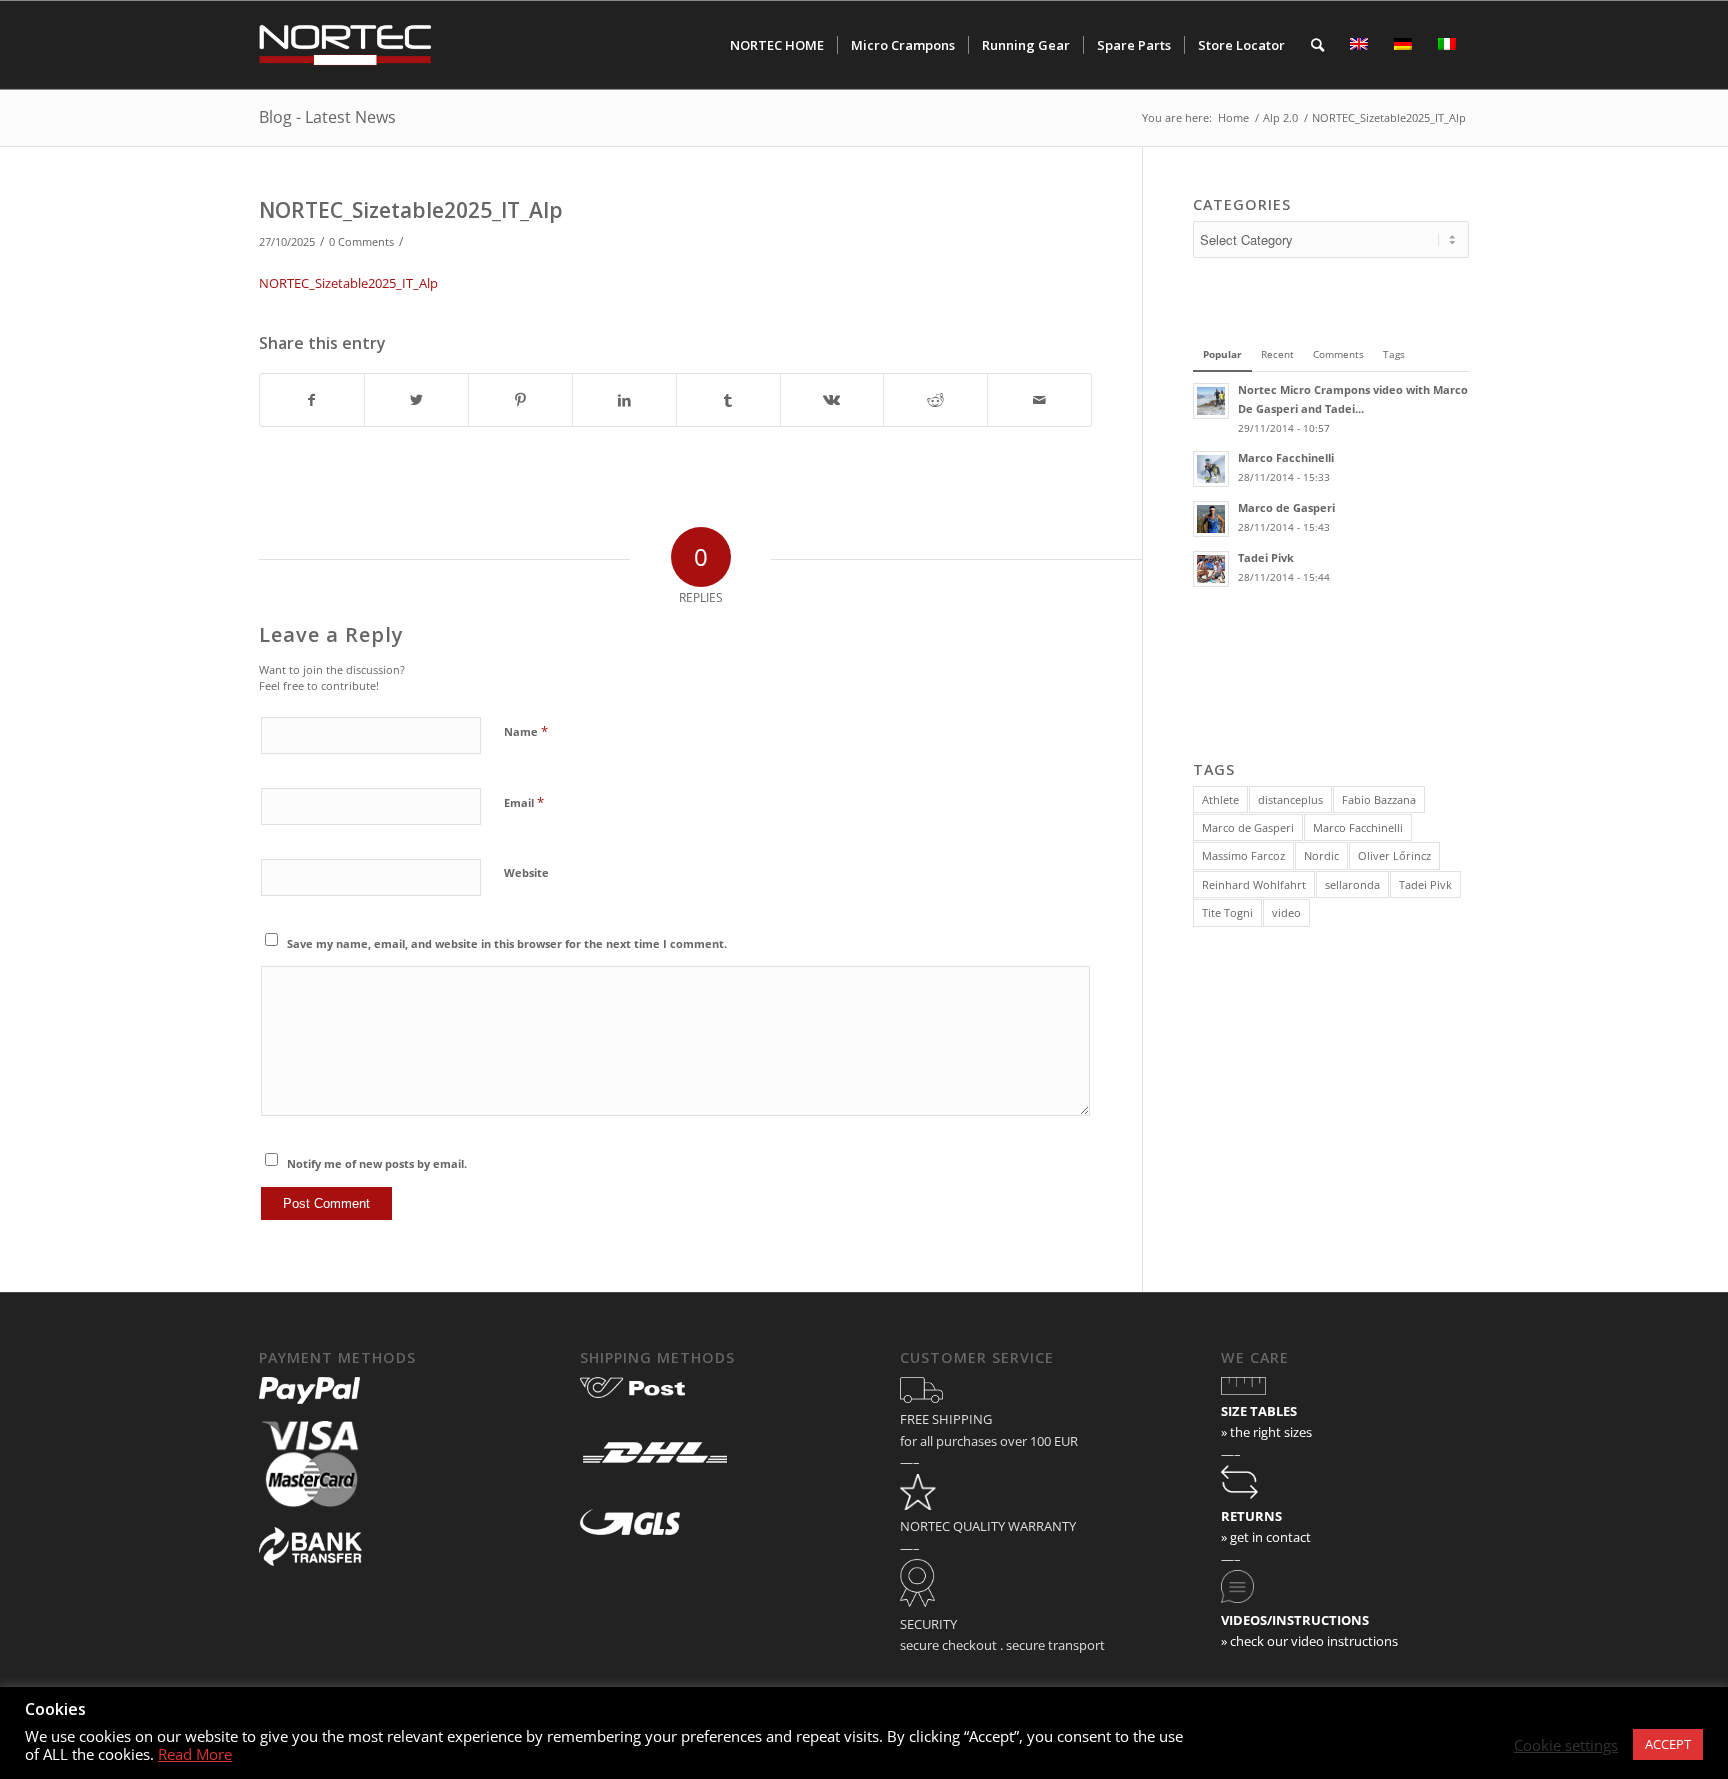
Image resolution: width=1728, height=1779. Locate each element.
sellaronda (1352, 884)
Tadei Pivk (1425, 884)
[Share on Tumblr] (728, 400)
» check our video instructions (1309, 1641)
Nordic (1321, 855)
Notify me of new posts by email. (377, 1163)
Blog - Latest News (327, 117)
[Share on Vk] (832, 400)
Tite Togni (1227, 912)
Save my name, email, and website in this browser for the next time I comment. (507, 943)
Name (526, 731)
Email (524, 802)
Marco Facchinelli (1358, 827)
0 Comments (361, 242)
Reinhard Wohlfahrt (1254, 884)
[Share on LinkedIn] (624, 400)
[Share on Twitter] (416, 400)
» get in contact (1266, 1537)
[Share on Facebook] (312, 400)
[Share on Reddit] (935, 400)
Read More (195, 1754)
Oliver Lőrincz (1394, 855)
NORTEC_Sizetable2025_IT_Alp (411, 210)
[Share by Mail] (1039, 400)
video (1286, 912)
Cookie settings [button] (1566, 1745)
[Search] (1317, 45)
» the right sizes (1266, 1432)
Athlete (1220, 799)
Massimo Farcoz (1243, 855)
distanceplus (1290, 799)
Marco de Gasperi (1248, 827)
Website (526, 872)
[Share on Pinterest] (520, 400)
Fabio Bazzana (1379, 799)
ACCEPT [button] (1668, 1744)
